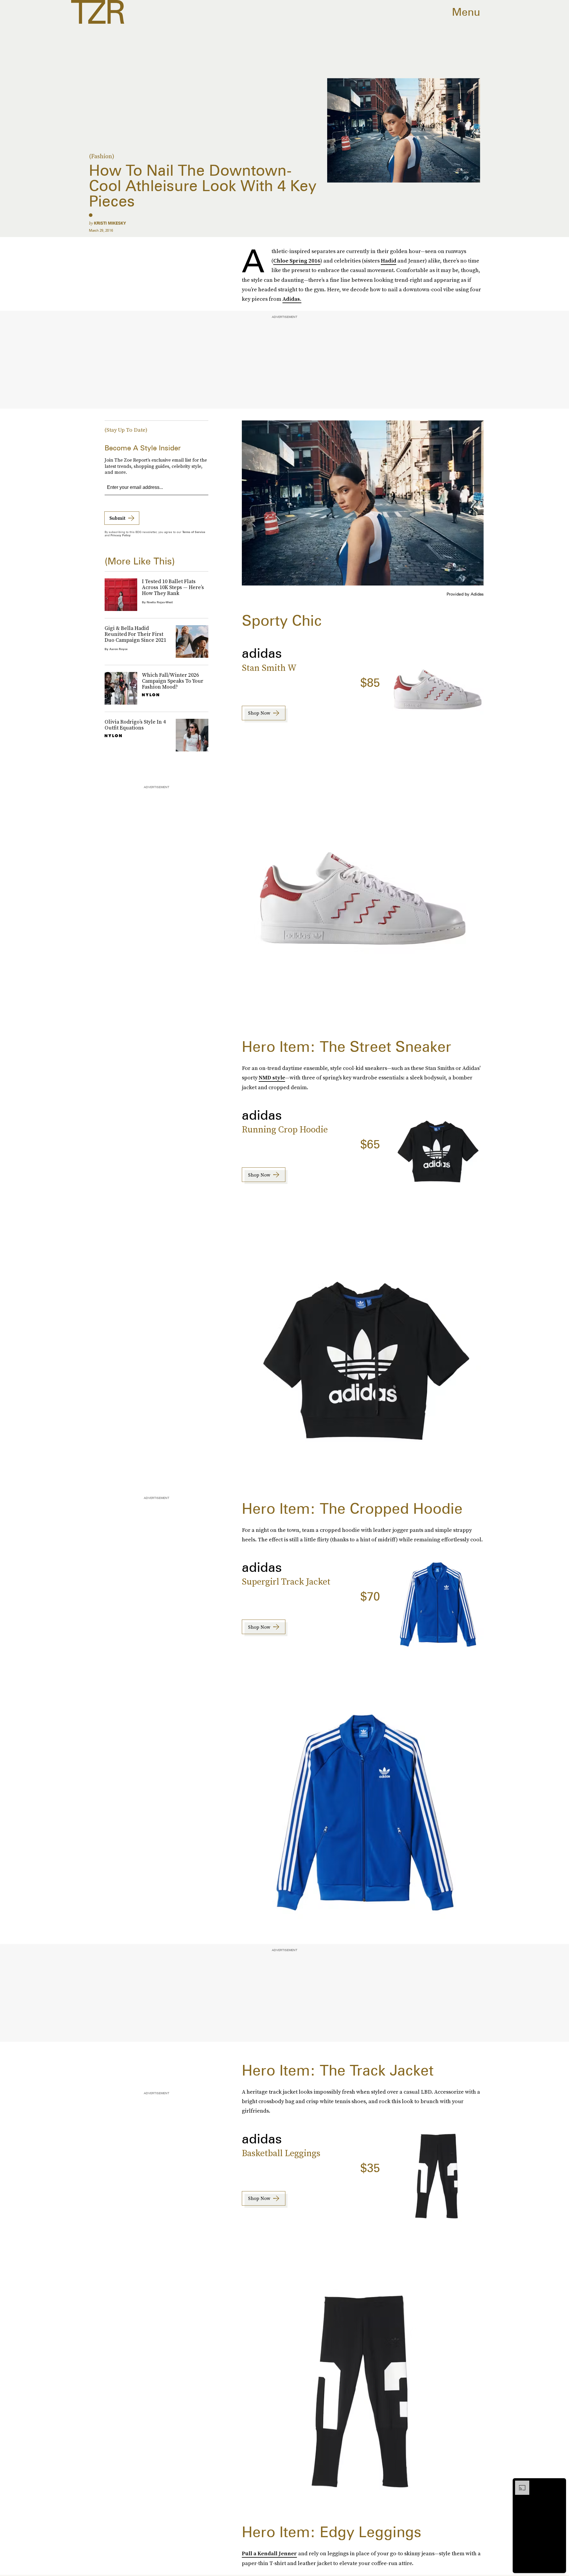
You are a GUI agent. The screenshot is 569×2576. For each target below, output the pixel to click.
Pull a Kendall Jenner (269, 2553)
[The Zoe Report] (98, 12)
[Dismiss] (560, 2484)
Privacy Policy (121, 535)
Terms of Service (194, 532)
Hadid (389, 261)
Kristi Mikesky (110, 223)
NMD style (272, 1077)
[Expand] (519, 2484)
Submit (117, 518)
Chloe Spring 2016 (297, 261)
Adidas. (292, 299)
